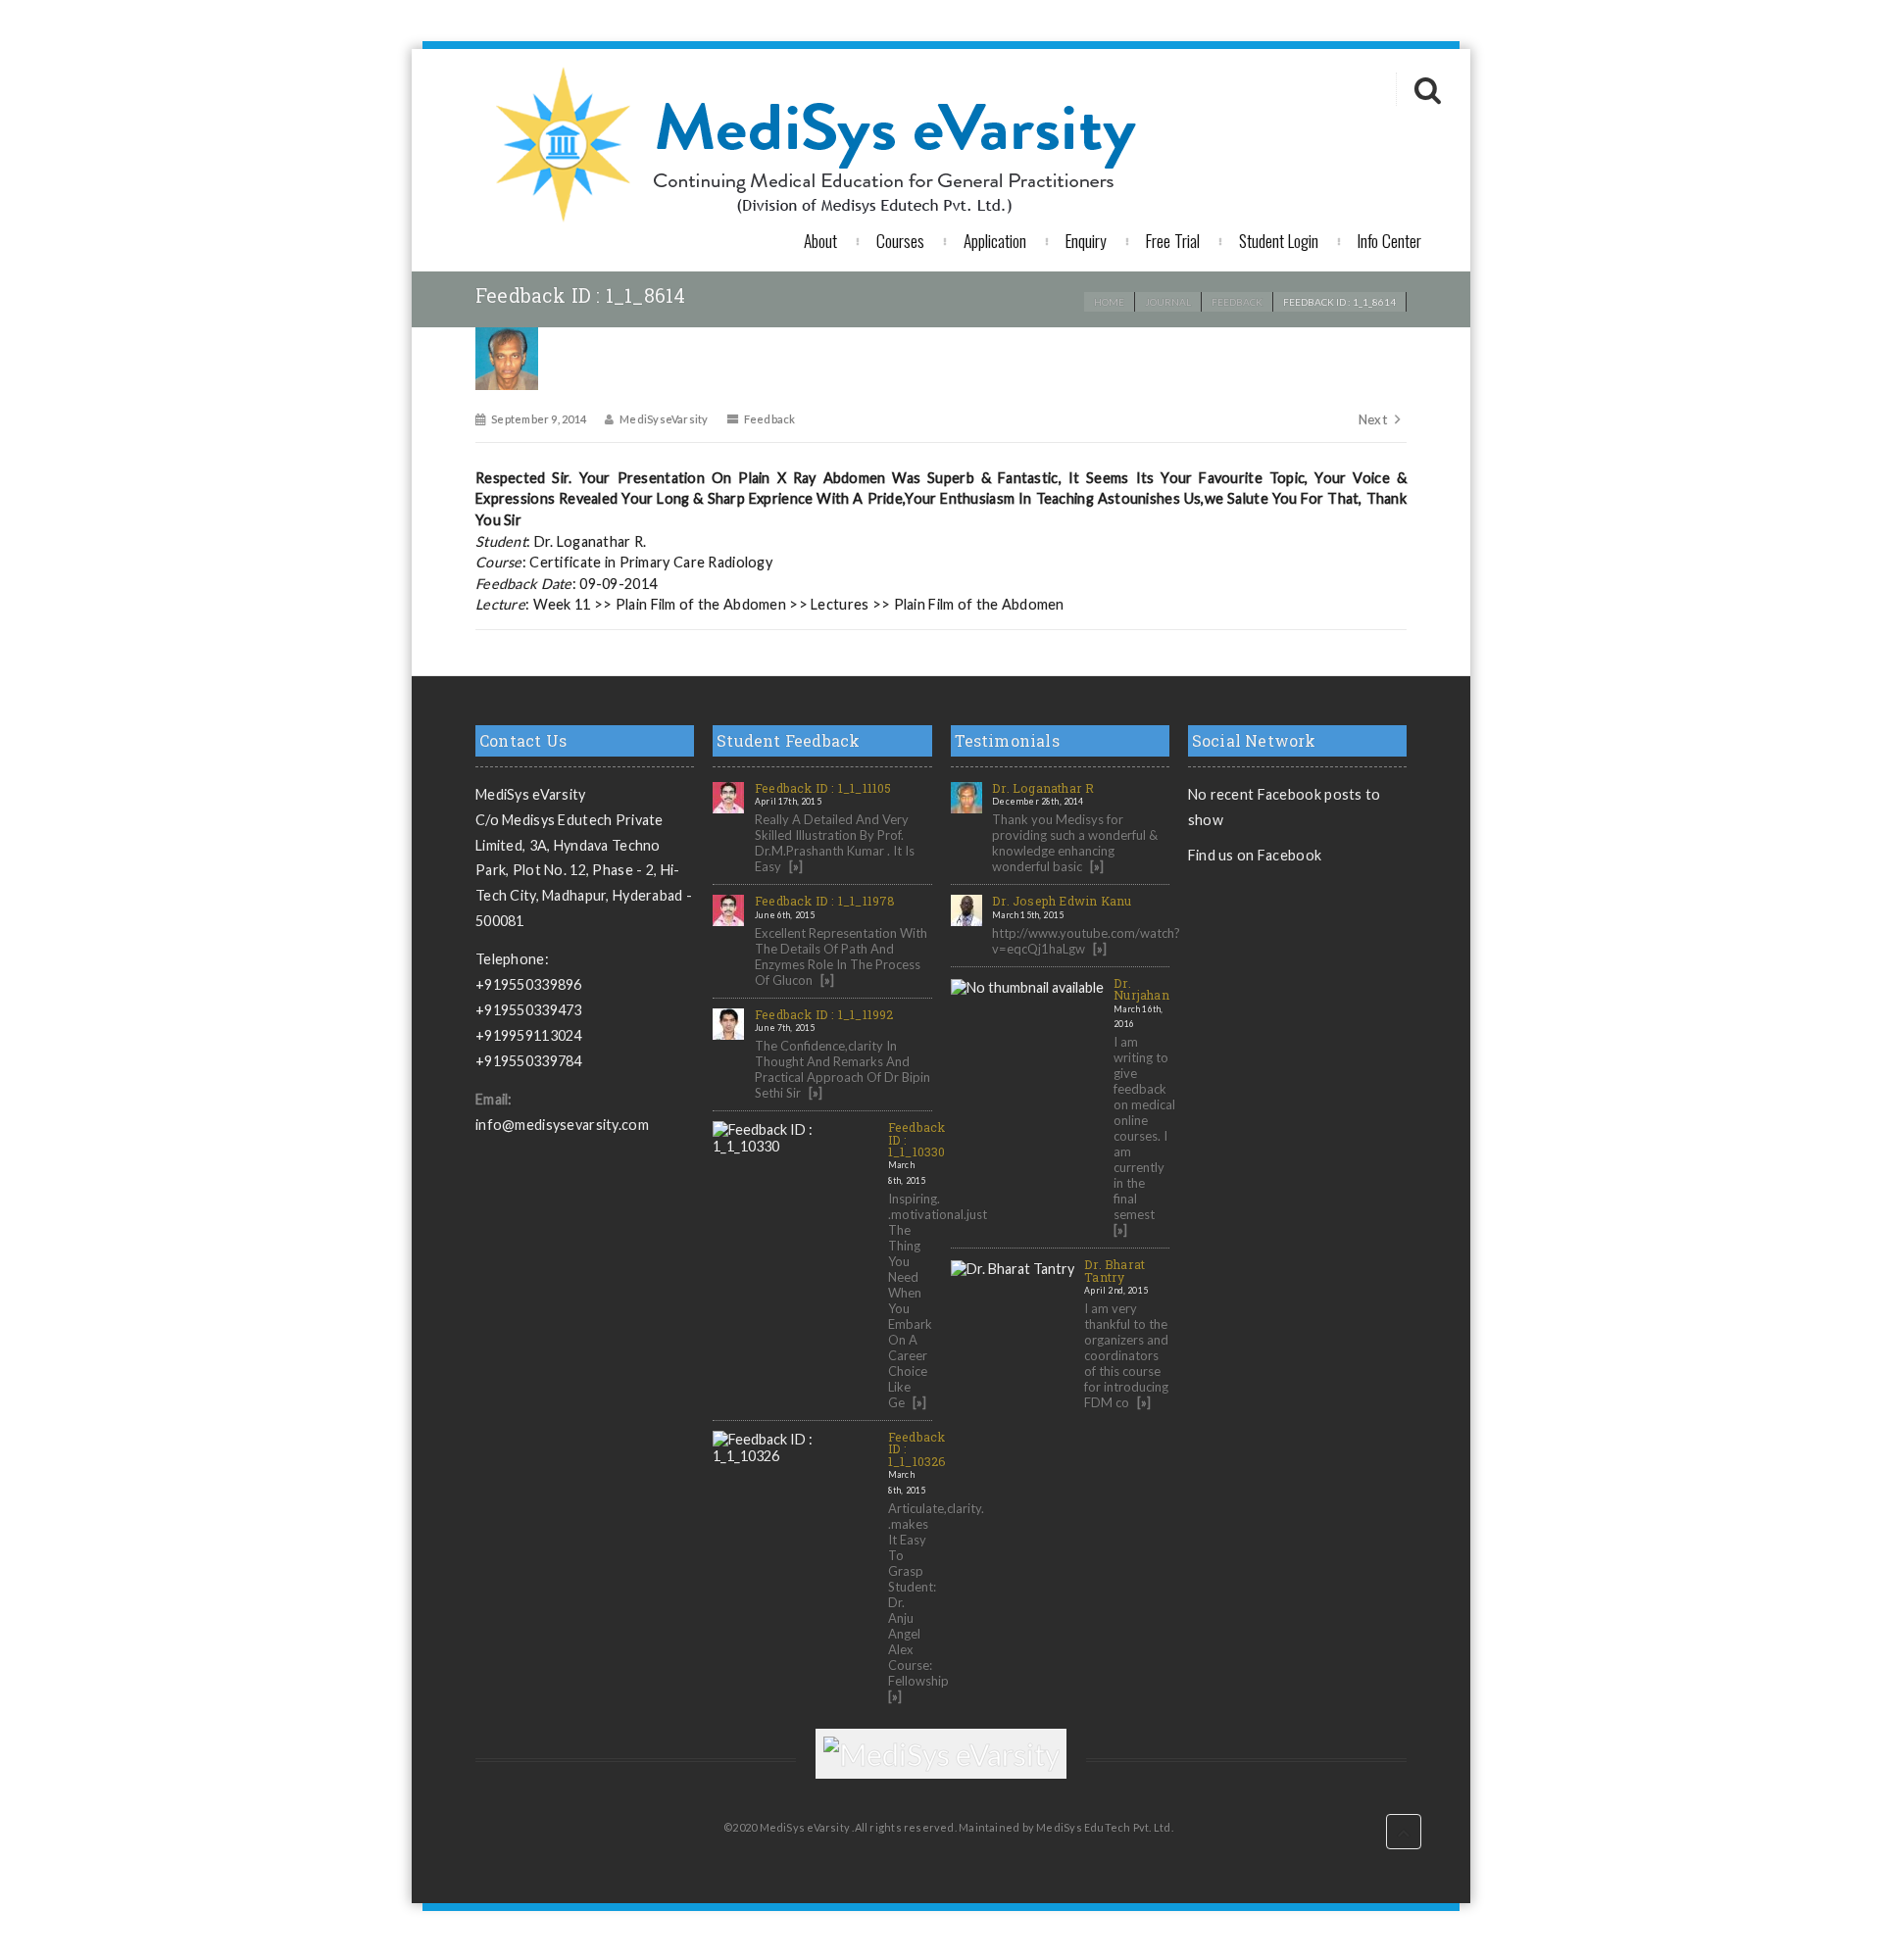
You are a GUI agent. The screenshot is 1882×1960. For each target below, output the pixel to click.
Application (995, 240)
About (820, 240)
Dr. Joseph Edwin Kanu (1062, 901)
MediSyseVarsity (664, 419)
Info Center (1389, 240)
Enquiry (1086, 240)
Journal (1168, 302)
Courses (900, 240)
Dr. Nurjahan (1141, 989)
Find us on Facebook (1255, 855)
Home (1109, 302)
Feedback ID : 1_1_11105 (823, 788)
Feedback (1237, 302)
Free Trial (1173, 240)
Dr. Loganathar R (1043, 788)
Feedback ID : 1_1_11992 (824, 1014)
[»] (796, 866)
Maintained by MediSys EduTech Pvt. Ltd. (1066, 1827)
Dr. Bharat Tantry (1114, 1270)
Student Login (1279, 240)
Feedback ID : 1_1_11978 (825, 901)
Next (1373, 419)
